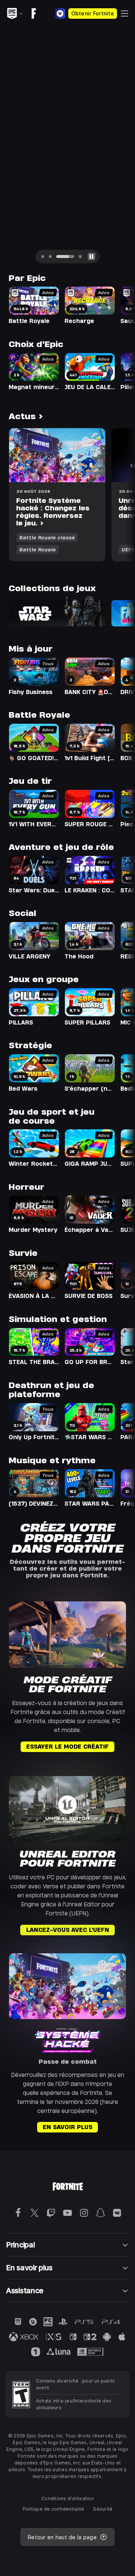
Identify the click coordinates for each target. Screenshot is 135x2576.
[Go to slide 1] (43, 257)
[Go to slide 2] (50, 257)
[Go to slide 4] (80, 257)
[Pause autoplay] (91, 257)
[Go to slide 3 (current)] (65, 257)
